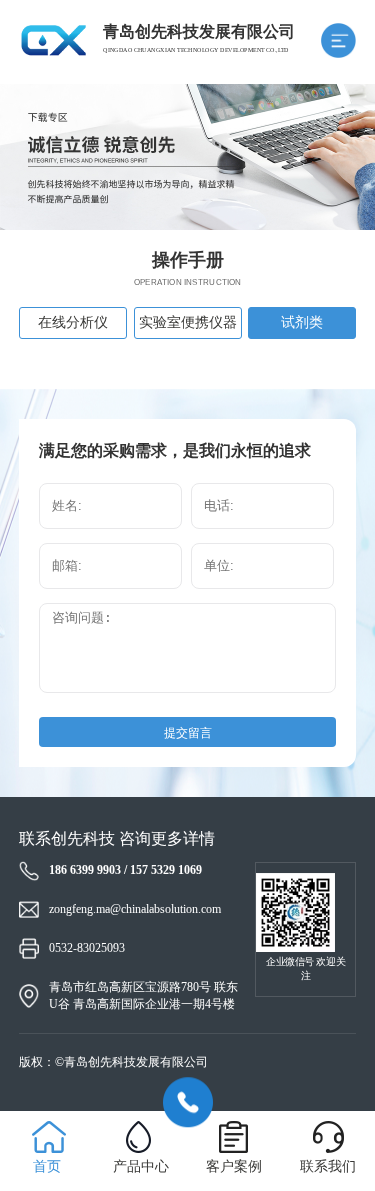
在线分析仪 (73, 322)
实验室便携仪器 (188, 322)
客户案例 (234, 1166)
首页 (47, 1166)
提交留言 (188, 733)
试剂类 (302, 322)
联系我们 (328, 1166)
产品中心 (141, 1166)
